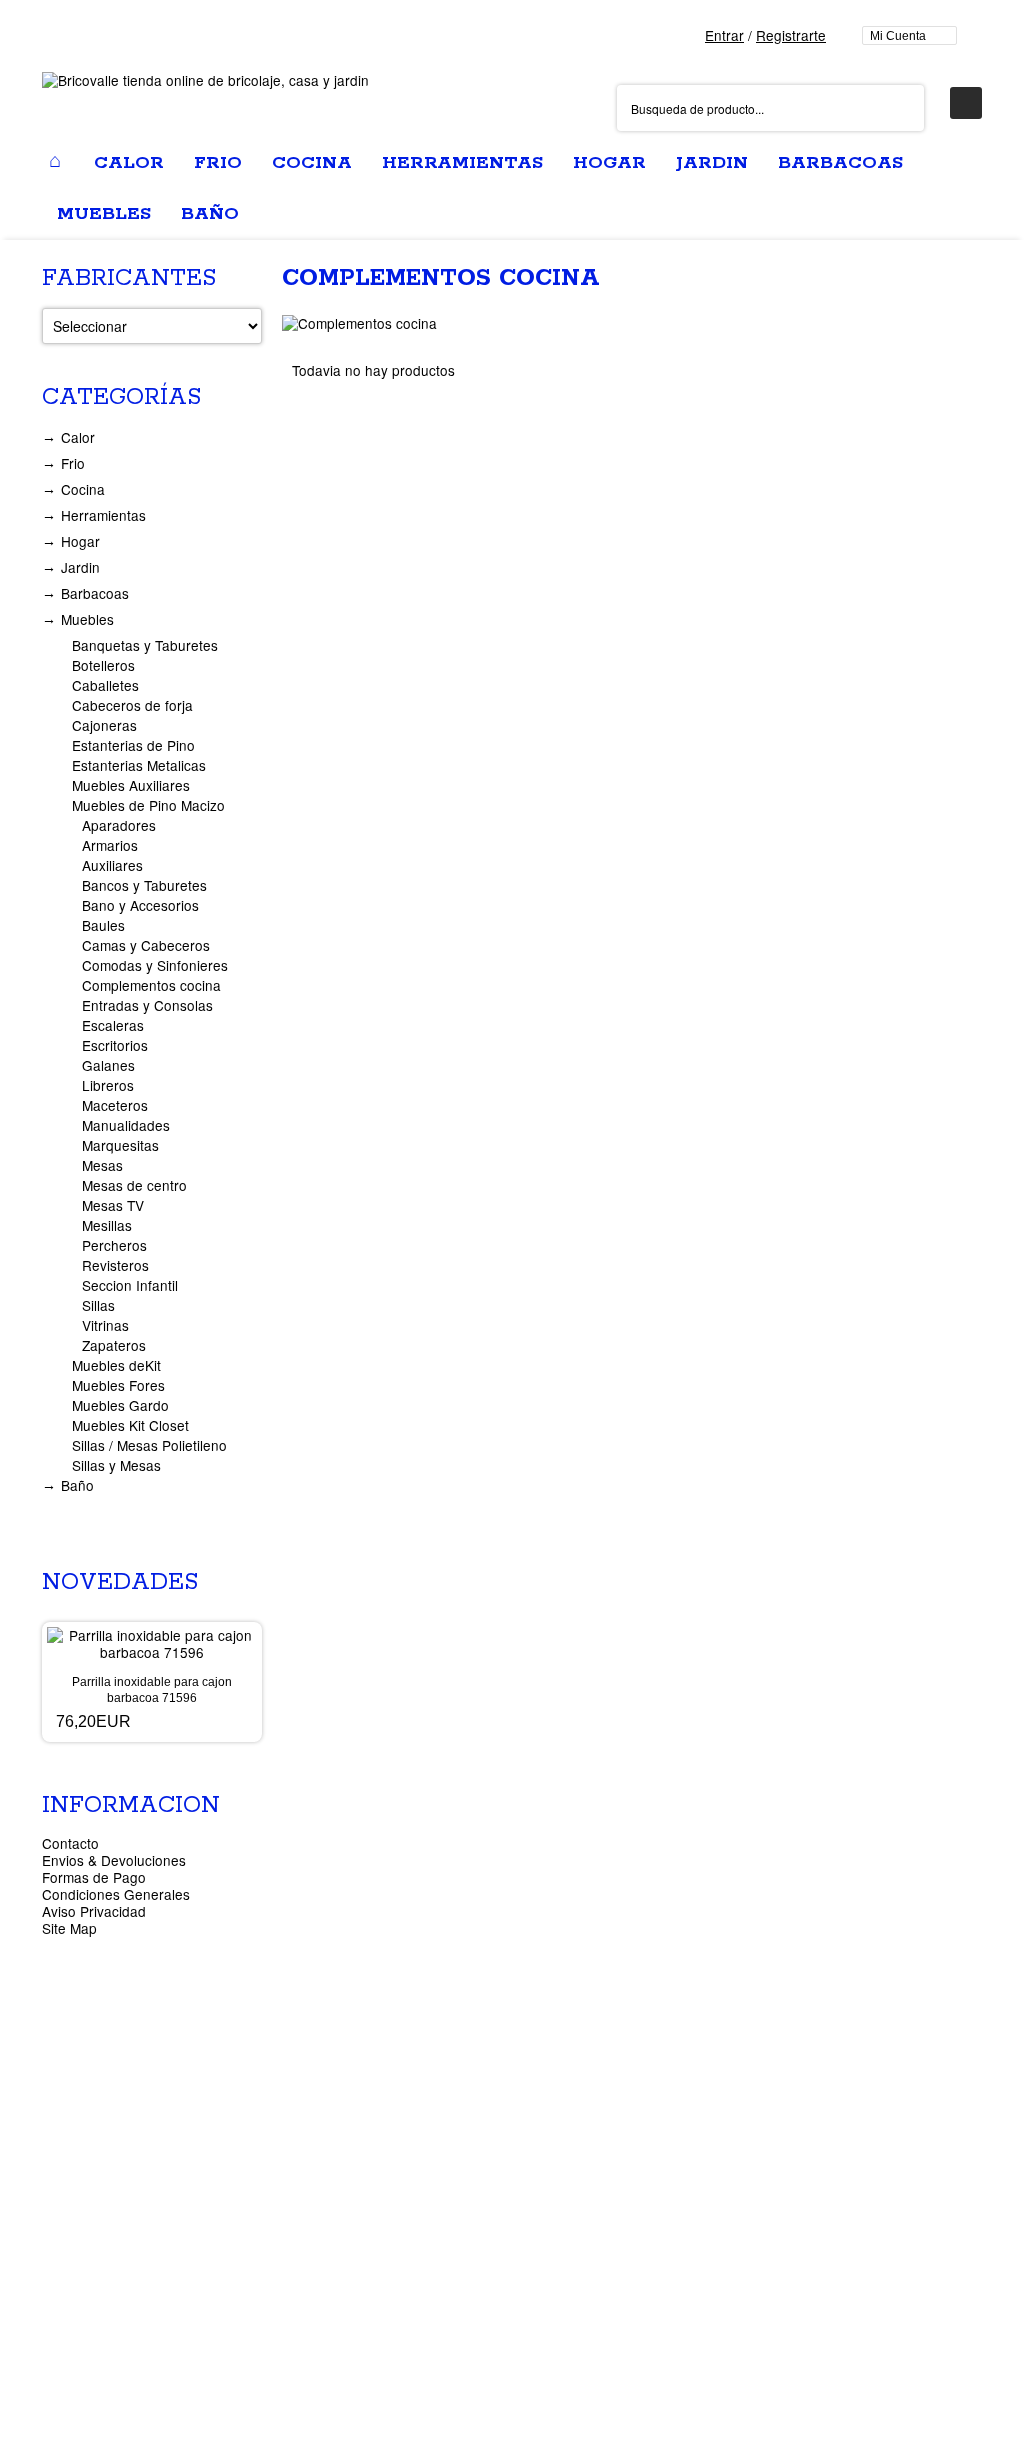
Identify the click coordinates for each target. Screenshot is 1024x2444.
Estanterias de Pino (133, 745)
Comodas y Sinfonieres (155, 965)
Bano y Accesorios (140, 905)
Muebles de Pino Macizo (148, 805)
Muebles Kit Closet (130, 1425)
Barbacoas (95, 593)
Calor (78, 437)
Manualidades (126, 1125)
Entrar (724, 35)
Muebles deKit (116, 1365)
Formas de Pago (94, 1877)
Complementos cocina (151, 985)
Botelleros (103, 665)
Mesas (102, 1165)
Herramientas (103, 515)
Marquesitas (120, 1145)
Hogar (80, 541)
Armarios (110, 845)
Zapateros (114, 1345)
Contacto (70, 1843)
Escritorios (115, 1045)
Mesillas (107, 1225)
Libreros (108, 1085)
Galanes (108, 1065)
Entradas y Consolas (147, 1005)
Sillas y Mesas (116, 1465)
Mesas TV (113, 1205)
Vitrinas (105, 1325)
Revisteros (115, 1265)
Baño (77, 1485)
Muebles (87, 619)
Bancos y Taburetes (144, 885)
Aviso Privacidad (94, 1911)
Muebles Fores (118, 1385)
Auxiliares (112, 865)
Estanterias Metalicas (139, 765)
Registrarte (791, 35)
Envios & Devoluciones (114, 1860)
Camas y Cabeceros (146, 945)
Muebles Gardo (120, 1405)
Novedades (120, 1582)
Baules (103, 925)
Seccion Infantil (130, 1285)
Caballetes (105, 685)
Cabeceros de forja (132, 705)
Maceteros (115, 1105)
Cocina (83, 489)
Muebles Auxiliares (131, 785)
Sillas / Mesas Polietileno (149, 1445)
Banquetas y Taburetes (145, 645)
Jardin (80, 567)
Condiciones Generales (116, 1894)
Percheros (114, 1245)
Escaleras (113, 1025)
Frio (73, 463)
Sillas (98, 1305)
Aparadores (119, 825)
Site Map (69, 1928)
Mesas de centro (134, 1185)
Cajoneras (104, 725)
